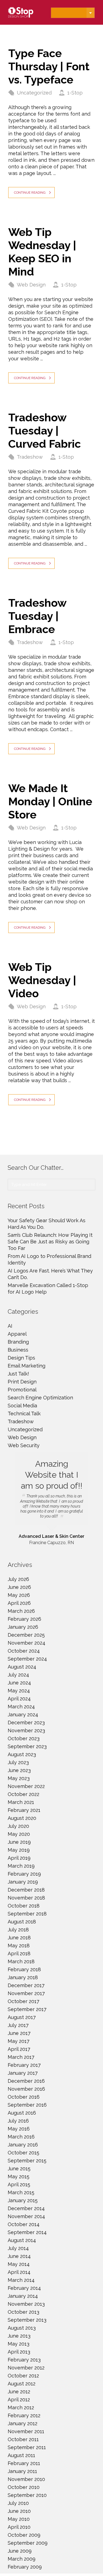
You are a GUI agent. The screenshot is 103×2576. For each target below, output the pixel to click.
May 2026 (19, 1595)
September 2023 (27, 1746)
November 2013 (26, 2304)
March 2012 (21, 2407)
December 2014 (26, 2208)
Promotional (22, 1390)
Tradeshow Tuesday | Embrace (37, 616)
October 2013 (23, 2312)
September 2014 (27, 2232)
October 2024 (24, 1651)
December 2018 (26, 1890)
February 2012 (24, 2415)
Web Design (31, 285)
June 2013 (19, 2336)
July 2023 (18, 1762)
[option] (51, 1499)
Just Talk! (18, 1374)
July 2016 (18, 2121)
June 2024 (19, 1683)
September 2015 (27, 2161)
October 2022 (23, 1794)
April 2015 (19, 2184)
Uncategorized (34, 93)
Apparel (17, 1334)
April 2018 (19, 1953)
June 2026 (19, 1587)
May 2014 (19, 2264)
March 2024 (21, 1707)
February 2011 (24, 2463)
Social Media (22, 1406)
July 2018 (18, 1930)
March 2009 (22, 2559)
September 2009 (28, 2543)
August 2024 (22, 1667)
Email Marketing (27, 1366)
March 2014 (21, 2280)
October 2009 (24, 2535)
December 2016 (26, 2081)
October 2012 (23, 2376)
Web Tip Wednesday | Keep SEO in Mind (42, 252)
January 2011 (22, 2471)
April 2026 (19, 1603)
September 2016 (27, 2105)
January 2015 (23, 2200)
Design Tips (21, 1358)
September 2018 (27, 1914)
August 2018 (22, 1922)
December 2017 (26, 1985)
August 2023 (22, 1754)
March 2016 (21, 2137)
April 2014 (19, 2272)
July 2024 (18, 1675)
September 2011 (27, 2447)
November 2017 (26, 1993)
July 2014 (18, 2248)
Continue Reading (30, 193)
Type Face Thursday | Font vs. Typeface (49, 66)
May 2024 (19, 1691)
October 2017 (23, 2001)
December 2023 (26, 1723)
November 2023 (26, 1730)
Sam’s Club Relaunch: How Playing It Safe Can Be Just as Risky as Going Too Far (50, 1242)
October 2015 (23, 2153)
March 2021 (21, 1802)
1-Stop (75, 93)
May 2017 (19, 2041)
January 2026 (23, 1627)
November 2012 (26, 2368)
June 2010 (19, 2511)
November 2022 (26, 1786)
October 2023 (24, 1738)
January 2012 (23, 2423)
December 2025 (26, 1635)
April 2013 (19, 2352)
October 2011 (23, 2439)
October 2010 (24, 2487)
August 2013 (22, 2328)
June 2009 (20, 2551)
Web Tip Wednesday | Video (42, 980)
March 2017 (21, 2057)
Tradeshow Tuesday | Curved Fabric (44, 431)
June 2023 (19, 1770)
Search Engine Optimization (40, 1398)
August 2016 (22, 2113)
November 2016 (26, 2089)
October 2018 (24, 1906)
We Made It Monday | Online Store (50, 801)
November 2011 (26, 2431)
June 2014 (19, 2256)
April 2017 (19, 2049)
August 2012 (22, 2384)
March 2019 (21, 1866)
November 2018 (26, 1898)
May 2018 (19, 1946)
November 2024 (27, 1643)
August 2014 (22, 2240)
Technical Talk (24, 1414)
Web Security (24, 1445)
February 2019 (24, 1874)
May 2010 (19, 2519)
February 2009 (25, 2567)
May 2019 (19, 1850)
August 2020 (22, 1818)
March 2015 (21, 2192)
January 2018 (23, 1977)
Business (18, 1350)
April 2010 (19, 2527)
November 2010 (26, 2479)
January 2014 (23, 2296)
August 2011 (21, 2455)
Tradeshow (30, 457)
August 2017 (22, 2017)
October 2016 (24, 2097)
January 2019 (23, 1882)
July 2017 (18, 2025)
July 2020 (18, 1826)
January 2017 (23, 2073)
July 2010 (18, 2503)
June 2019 (19, 1842)
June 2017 (19, 2033)
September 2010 (27, 2495)
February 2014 (24, 2288)
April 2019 (19, 1858)
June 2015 (19, 2169)
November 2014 (26, 2216)
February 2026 (24, 1619)
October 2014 (24, 2224)
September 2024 (27, 1659)
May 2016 (19, 2129)
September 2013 (27, 2320)
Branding (18, 1342)
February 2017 (24, 2065)
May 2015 (19, 2177)
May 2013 (19, 2344)
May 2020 (19, 1834)
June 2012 (19, 2392)
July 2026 (18, 1579)
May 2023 (19, 1778)
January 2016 (23, 2145)
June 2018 (19, 1938)
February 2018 (24, 1969)
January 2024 (23, 1715)
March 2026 (21, 1611)
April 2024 (19, 1699)
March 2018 (21, 1961)
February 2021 (24, 1810)
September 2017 (27, 2009)
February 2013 (24, 2360)
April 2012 (19, 2400)
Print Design (22, 1382)
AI (10, 1326)
